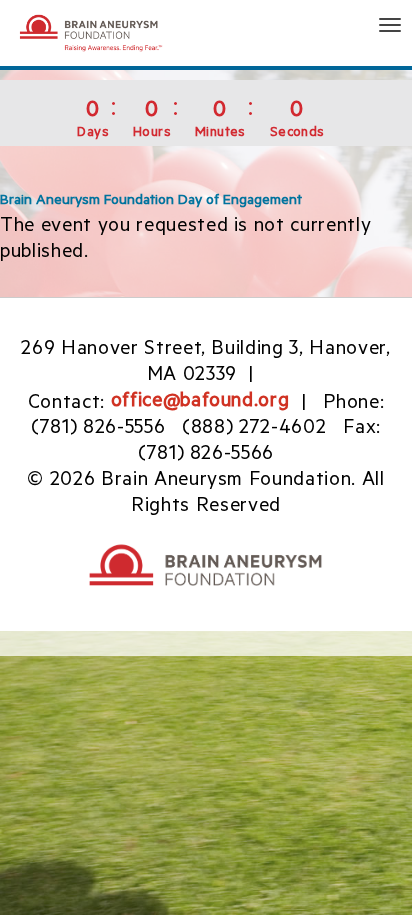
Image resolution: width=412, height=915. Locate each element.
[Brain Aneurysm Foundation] (100, 33)
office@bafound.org (200, 403)
